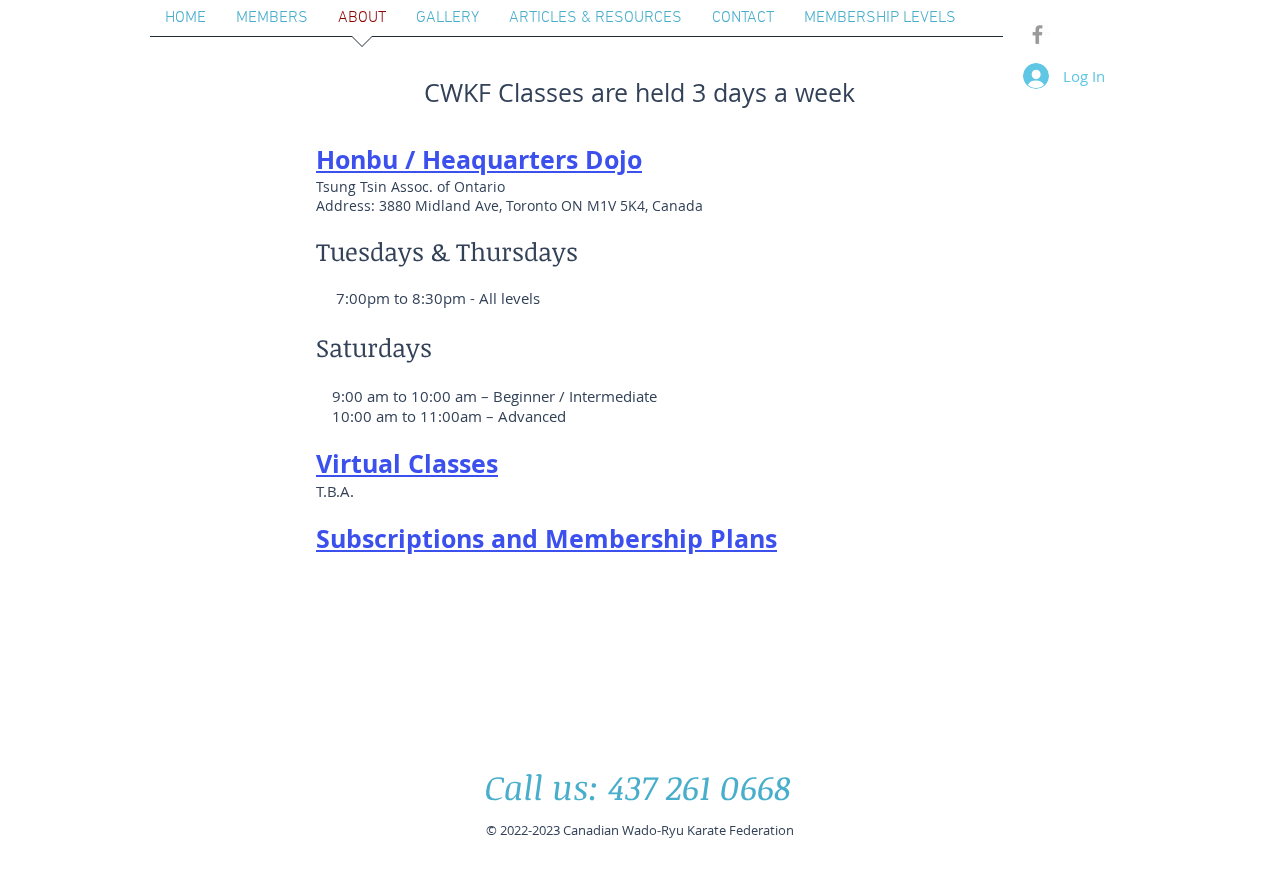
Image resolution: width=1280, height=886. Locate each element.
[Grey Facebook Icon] (1037, 34)
